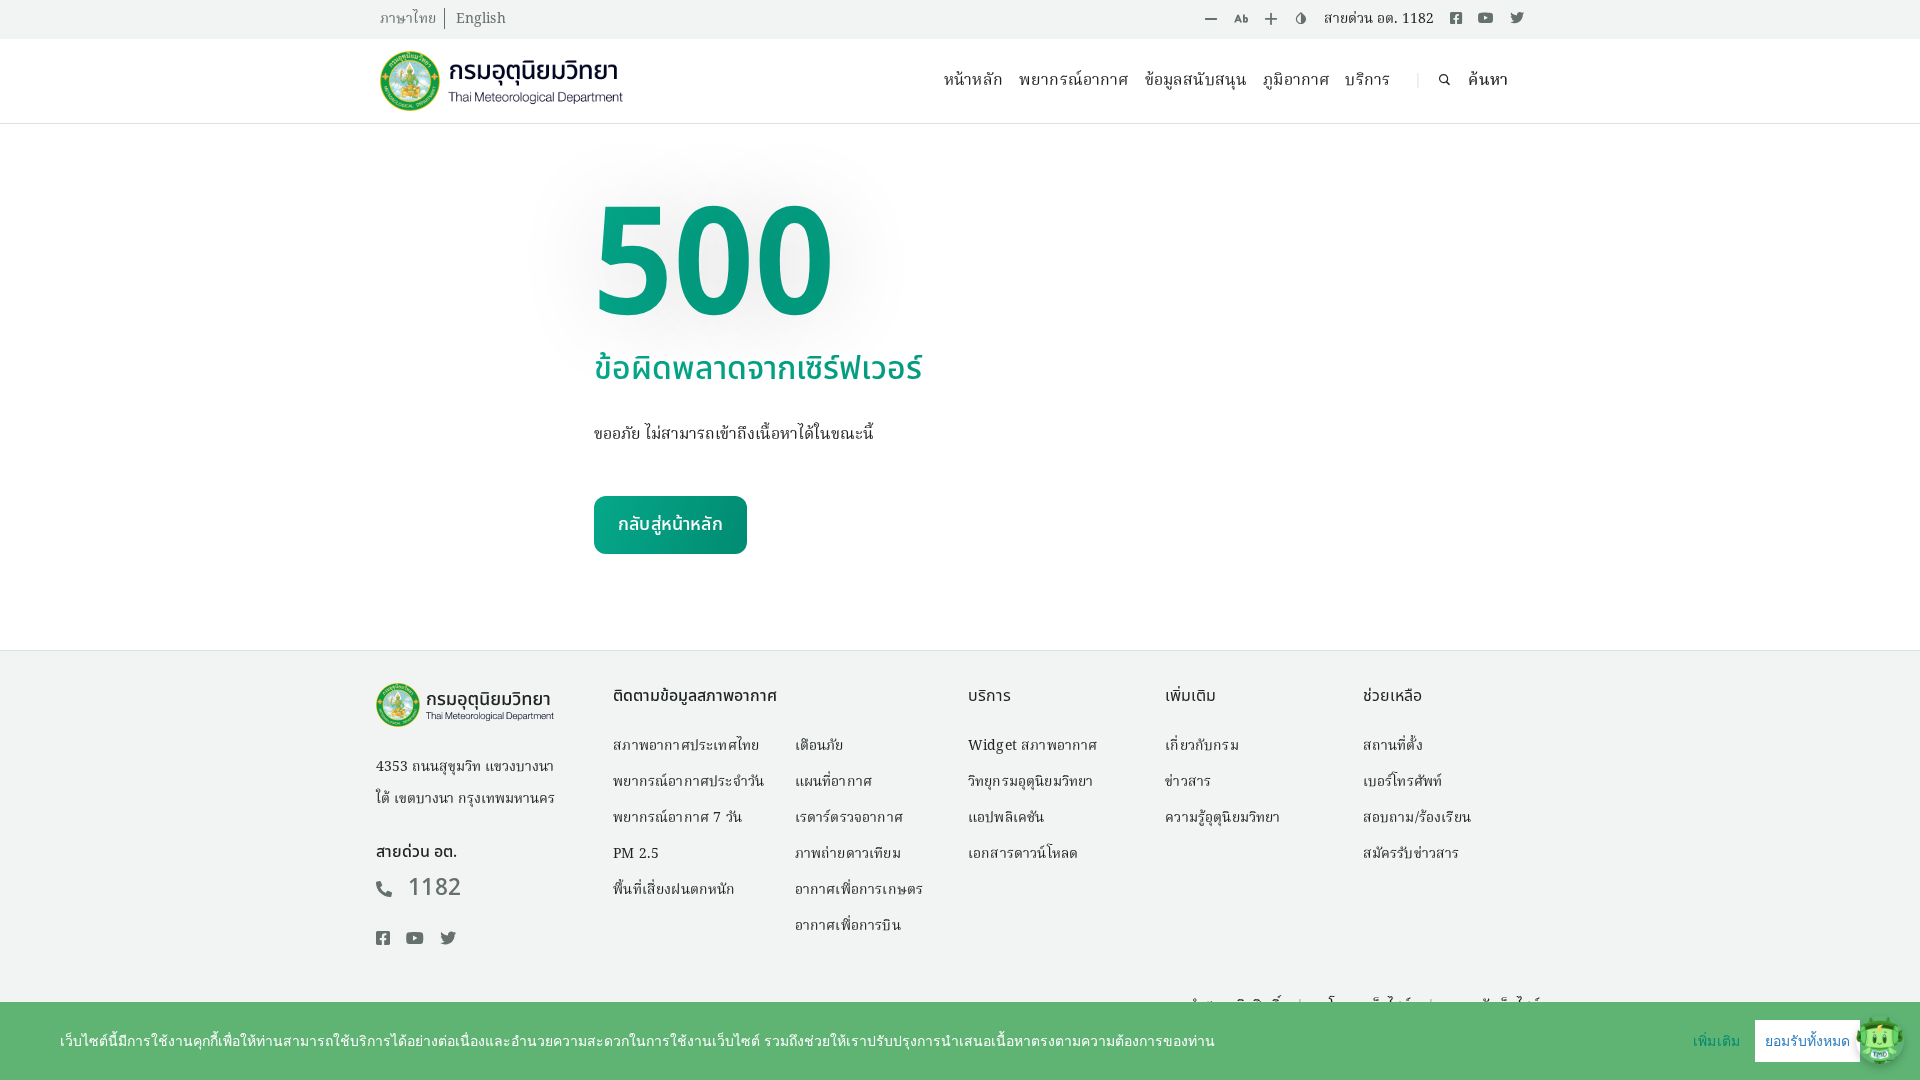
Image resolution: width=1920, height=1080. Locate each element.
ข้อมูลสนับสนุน (1196, 81)
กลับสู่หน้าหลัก (670, 524)
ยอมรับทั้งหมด (1807, 1041)
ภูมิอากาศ (1296, 81)
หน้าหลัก (973, 81)
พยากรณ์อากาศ (1074, 81)
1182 (434, 888)
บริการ (1367, 81)
